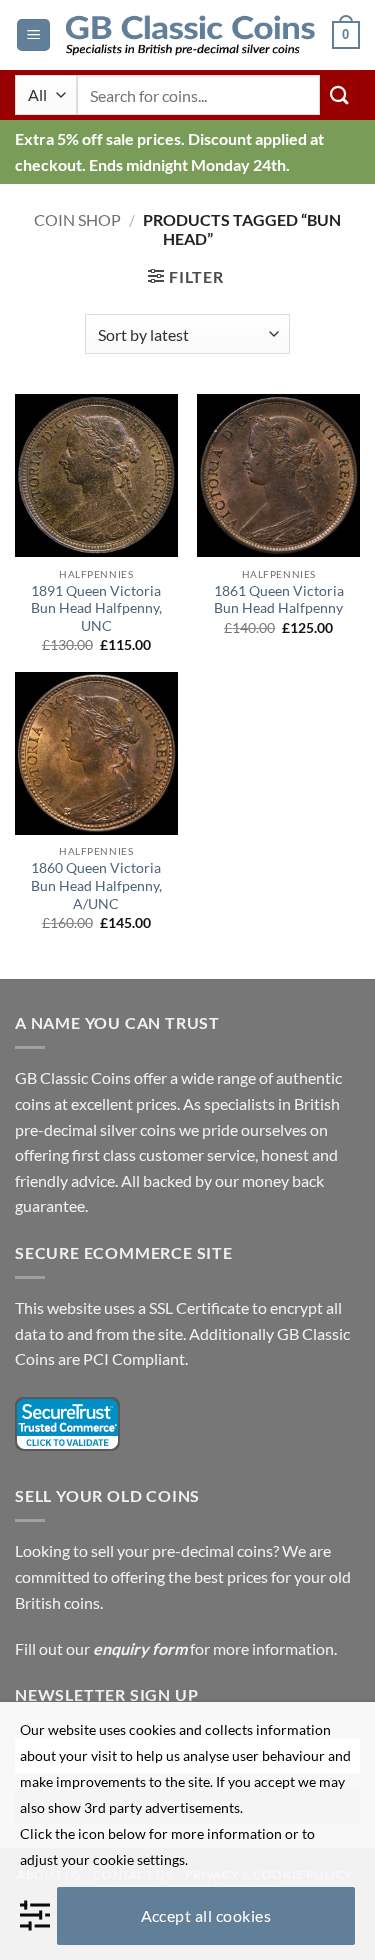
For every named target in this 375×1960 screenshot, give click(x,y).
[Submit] (340, 94)
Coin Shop (77, 219)
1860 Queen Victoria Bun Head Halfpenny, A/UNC (96, 885)
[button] (33, 35)
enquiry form (140, 1648)
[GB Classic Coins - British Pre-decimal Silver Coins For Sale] (191, 35)
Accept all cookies (206, 1915)
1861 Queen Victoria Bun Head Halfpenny (279, 600)
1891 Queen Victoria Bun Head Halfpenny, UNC (96, 608)
